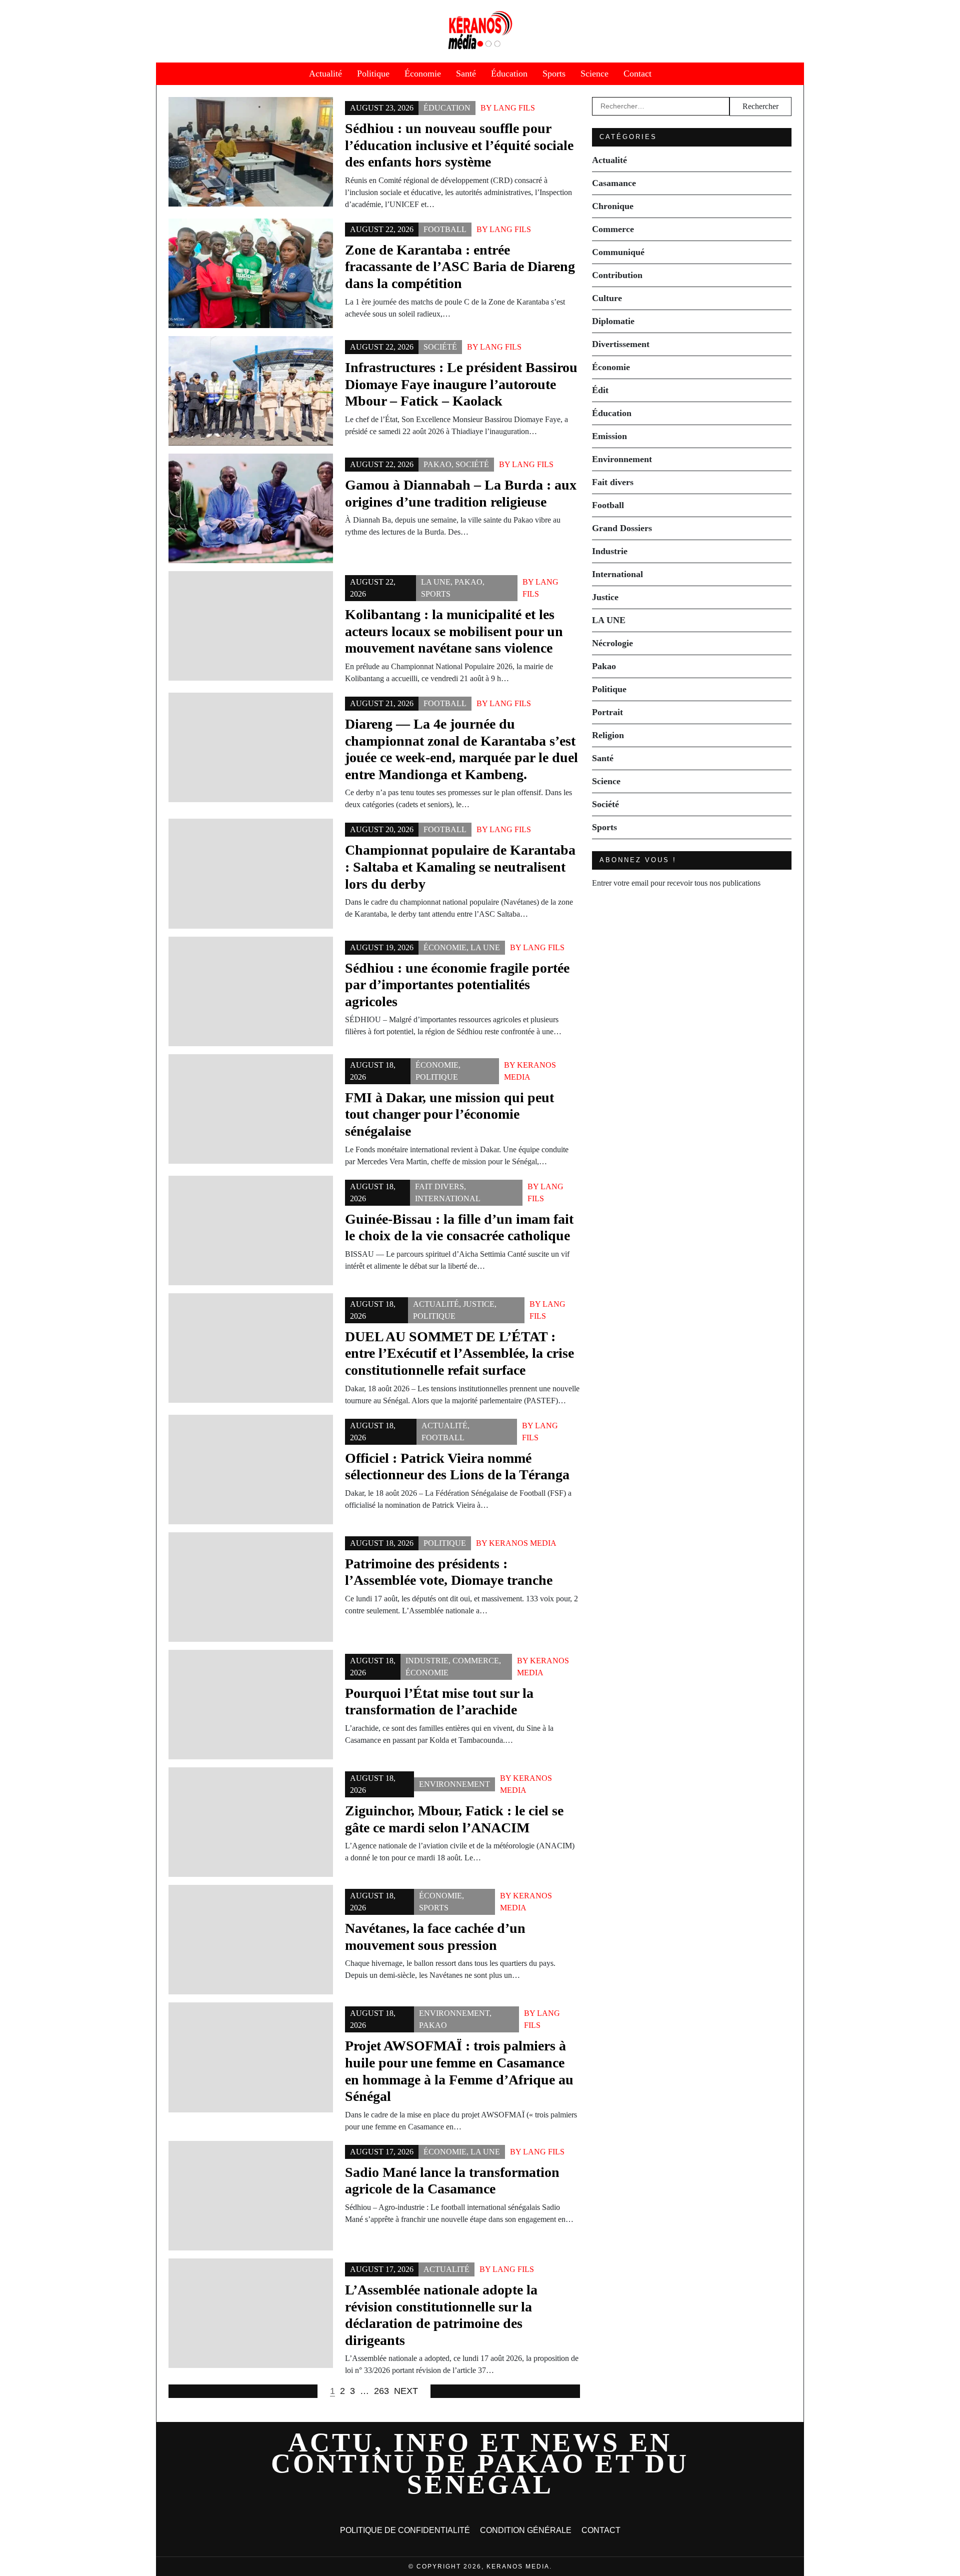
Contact (637, 74)
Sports (554, 74)
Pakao (437, 464)
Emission (609, 436)
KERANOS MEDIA (523, 1543)
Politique (373, 74)
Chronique (613, 206)
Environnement (454, 1784)
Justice (479, 1304)
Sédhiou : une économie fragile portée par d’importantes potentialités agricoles (457, 985)
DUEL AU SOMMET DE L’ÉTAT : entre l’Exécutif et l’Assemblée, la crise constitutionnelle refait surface (459, 1353)
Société (440, 347)
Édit (600, 390)
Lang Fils (514, 108)
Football (445, 229)
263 (381, 2391)
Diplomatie (613, 321)
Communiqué (618, 252)
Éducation (509, 74)
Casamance (614, 183)
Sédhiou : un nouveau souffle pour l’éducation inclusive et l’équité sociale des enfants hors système (459, 145)
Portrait (607, 712)
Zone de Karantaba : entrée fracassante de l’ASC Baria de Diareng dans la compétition (460, 267)
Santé (466, 74)
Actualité (325, 74)
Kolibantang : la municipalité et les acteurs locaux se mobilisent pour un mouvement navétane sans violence (454, 631)
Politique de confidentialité (405, 2530)
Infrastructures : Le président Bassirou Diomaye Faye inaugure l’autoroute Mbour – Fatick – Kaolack (461, 384)
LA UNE (436, 582)
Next (406, 2391)
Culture (607, 298)
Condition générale (526, 2530)
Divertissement (621, 344)
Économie (423, 74)
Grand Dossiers (622, 528)
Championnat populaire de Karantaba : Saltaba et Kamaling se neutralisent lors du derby (460, 867)
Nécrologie (612, 643)
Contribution (617, 275)
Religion (608, 735)
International (448, 1198)
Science (594, 74)
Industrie (427, 1661)
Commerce (476, 1661)
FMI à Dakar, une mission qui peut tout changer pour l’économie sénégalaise (449, 1114)
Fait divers (439, 1186)
